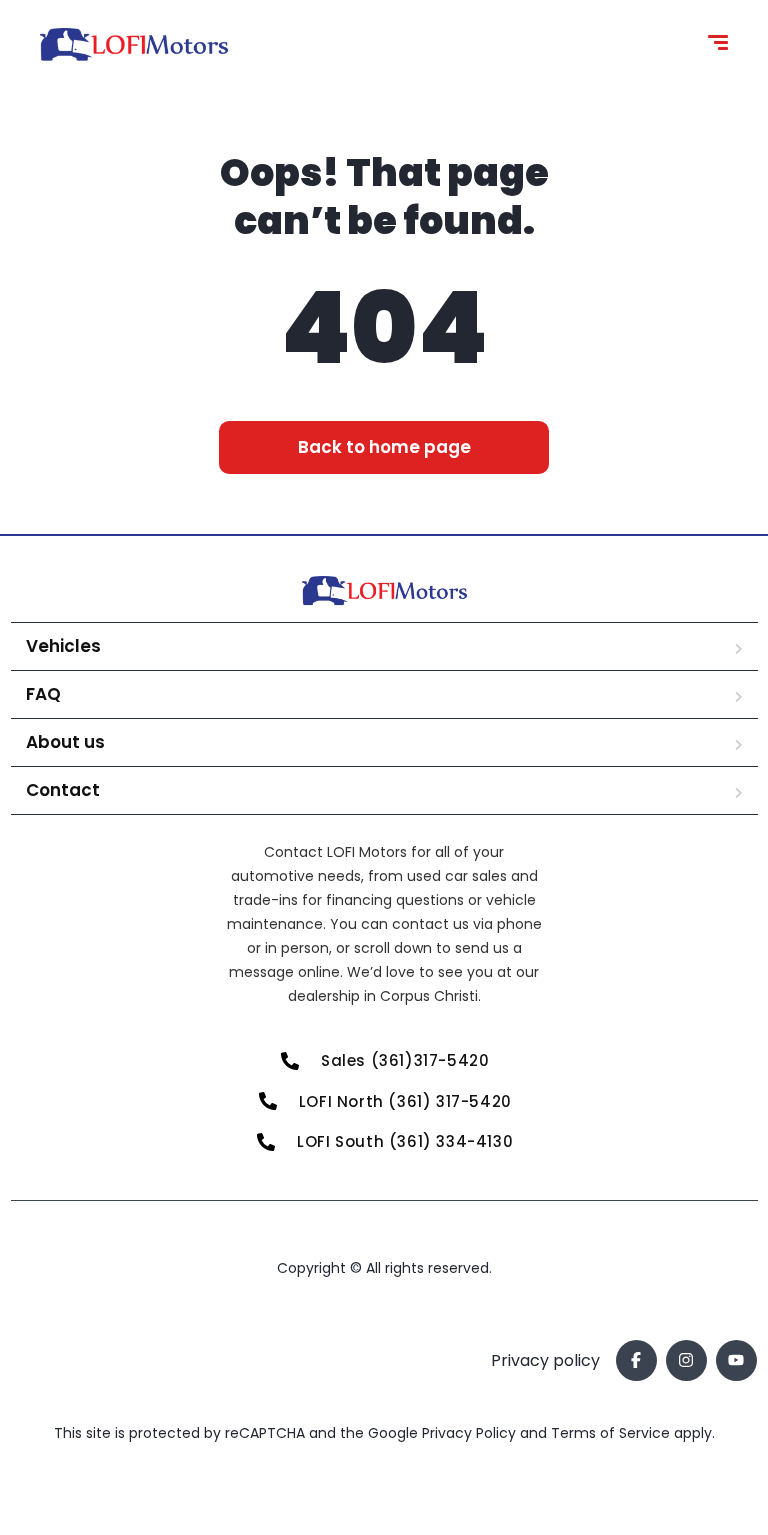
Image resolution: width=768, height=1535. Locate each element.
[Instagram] (686, 1360)
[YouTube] (736, 1360)
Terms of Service (612, 1433)
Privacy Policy (471, 1433)
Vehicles (63, 646)
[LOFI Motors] (134, 45)
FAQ (43, 694)
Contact (63, 790)
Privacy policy (545, 1360)
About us (65, 742)
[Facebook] (636, 1360)
